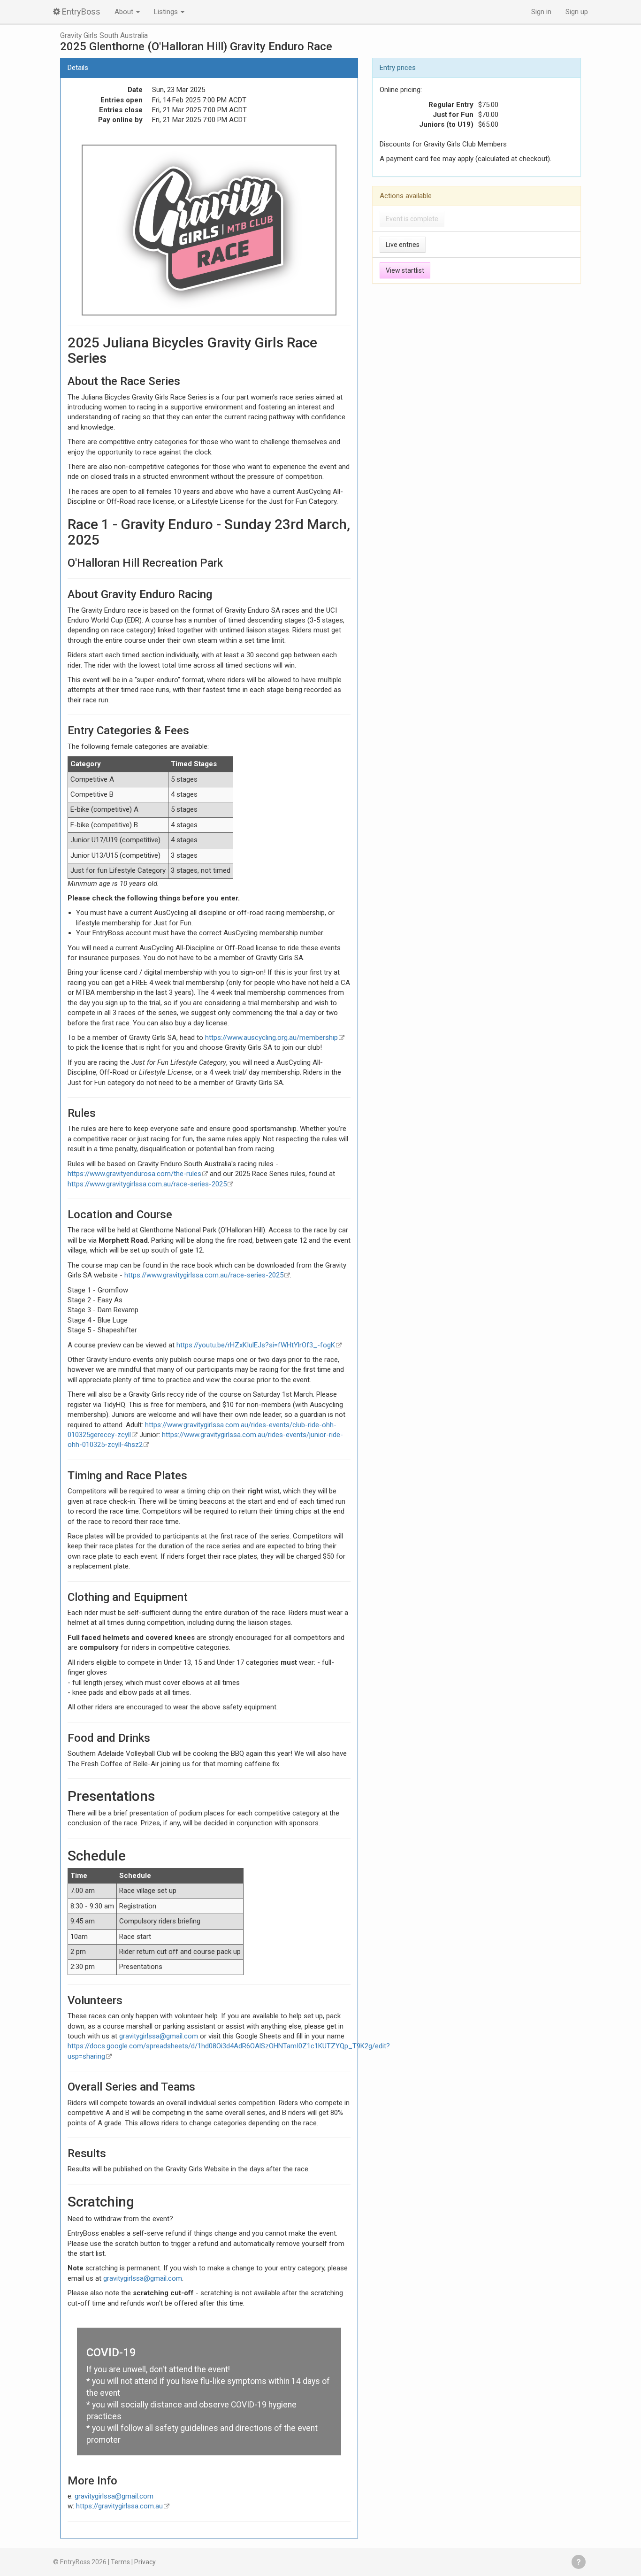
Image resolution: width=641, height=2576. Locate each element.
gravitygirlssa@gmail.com (159, 2036)
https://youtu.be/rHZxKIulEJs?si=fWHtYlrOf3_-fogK (256, 1345)
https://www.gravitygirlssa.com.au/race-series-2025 (147, 1184)
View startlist (405, 270)
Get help (579, 2562)
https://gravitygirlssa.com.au (119, 2506)
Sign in (541, 12)
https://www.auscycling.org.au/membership (271, 1038)
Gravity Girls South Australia (104, 36)
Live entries (403, 245)
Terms (120, 2562)
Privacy (145, 2562)
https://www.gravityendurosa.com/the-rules (134, 1174)
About (125, 12)
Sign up (577, 12)
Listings (167, 12)
